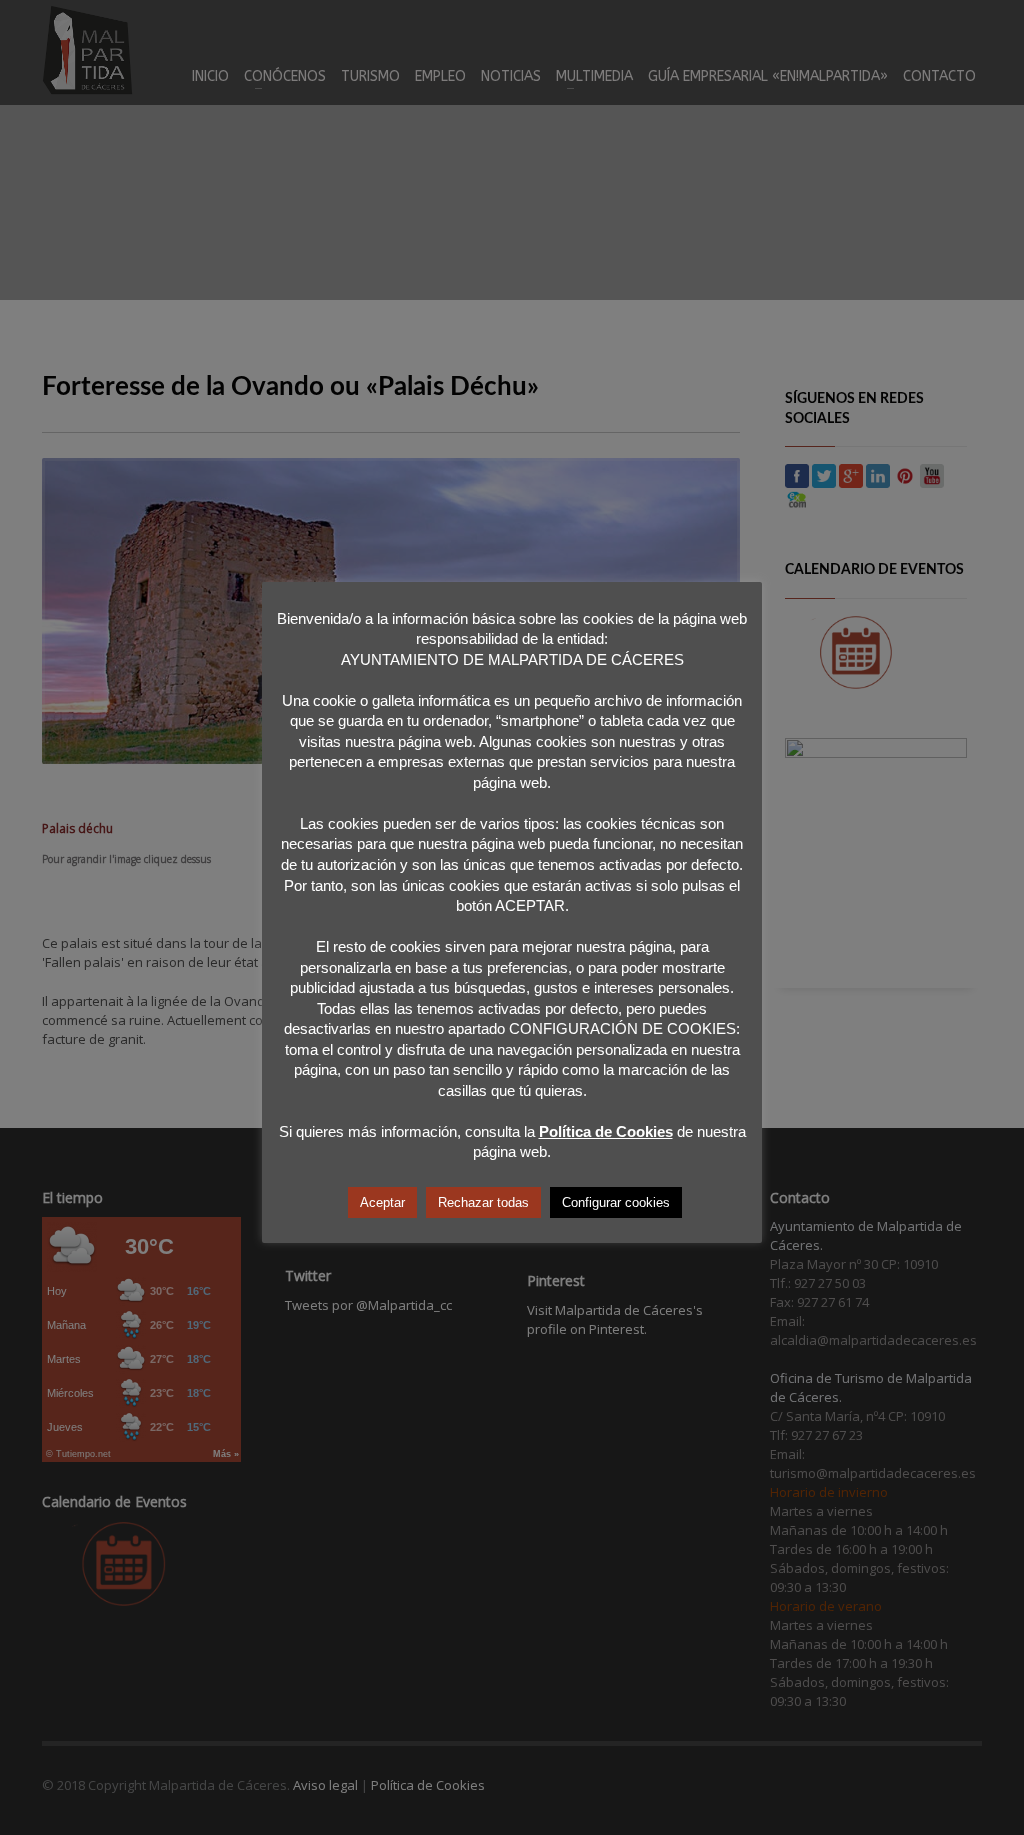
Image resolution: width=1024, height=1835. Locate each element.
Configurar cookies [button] (616, 1202)
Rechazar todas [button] (483, 1202)
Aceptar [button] (382, 1202)
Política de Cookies (606, 1131)
